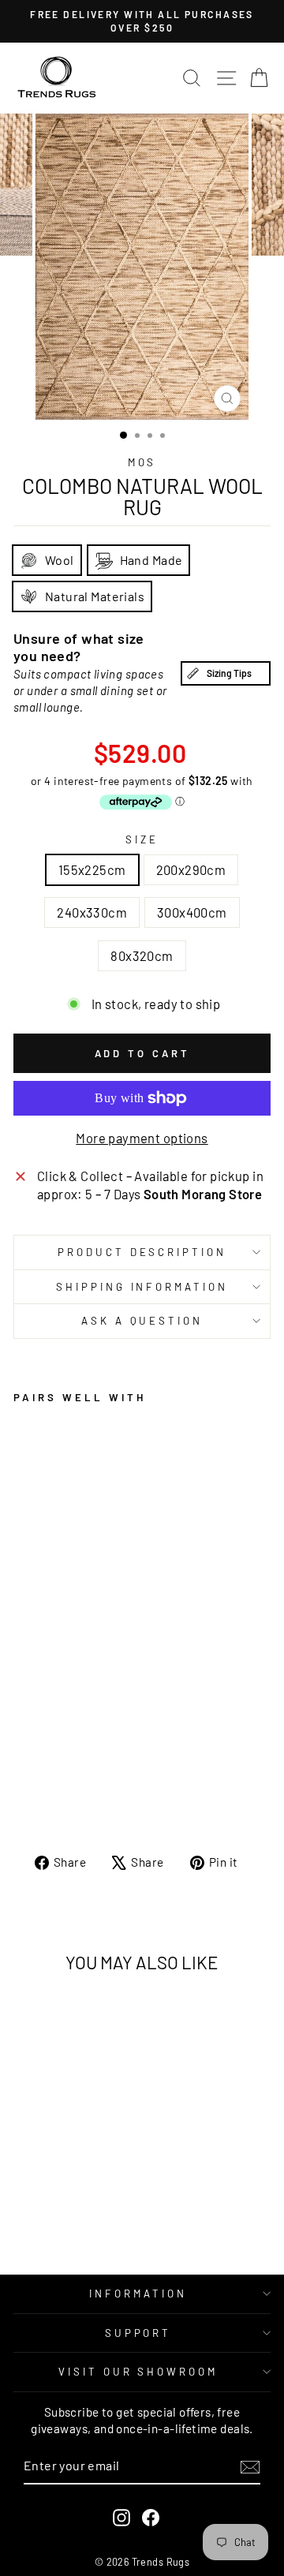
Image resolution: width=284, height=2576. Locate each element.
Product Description (142, 1252)
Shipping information (142, 1287)
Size (142, 839)
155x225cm (92, 869)
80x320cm (142, 955)
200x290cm (191, 869)
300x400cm (192, 912)
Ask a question (142, 1321)
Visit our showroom (138, 2372)
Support (138, 2333)
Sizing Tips (229, 673)
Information (138, 2294)
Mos (142, 462)
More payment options (142, 1138)
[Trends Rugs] (57, 78)
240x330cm (92, 912)
